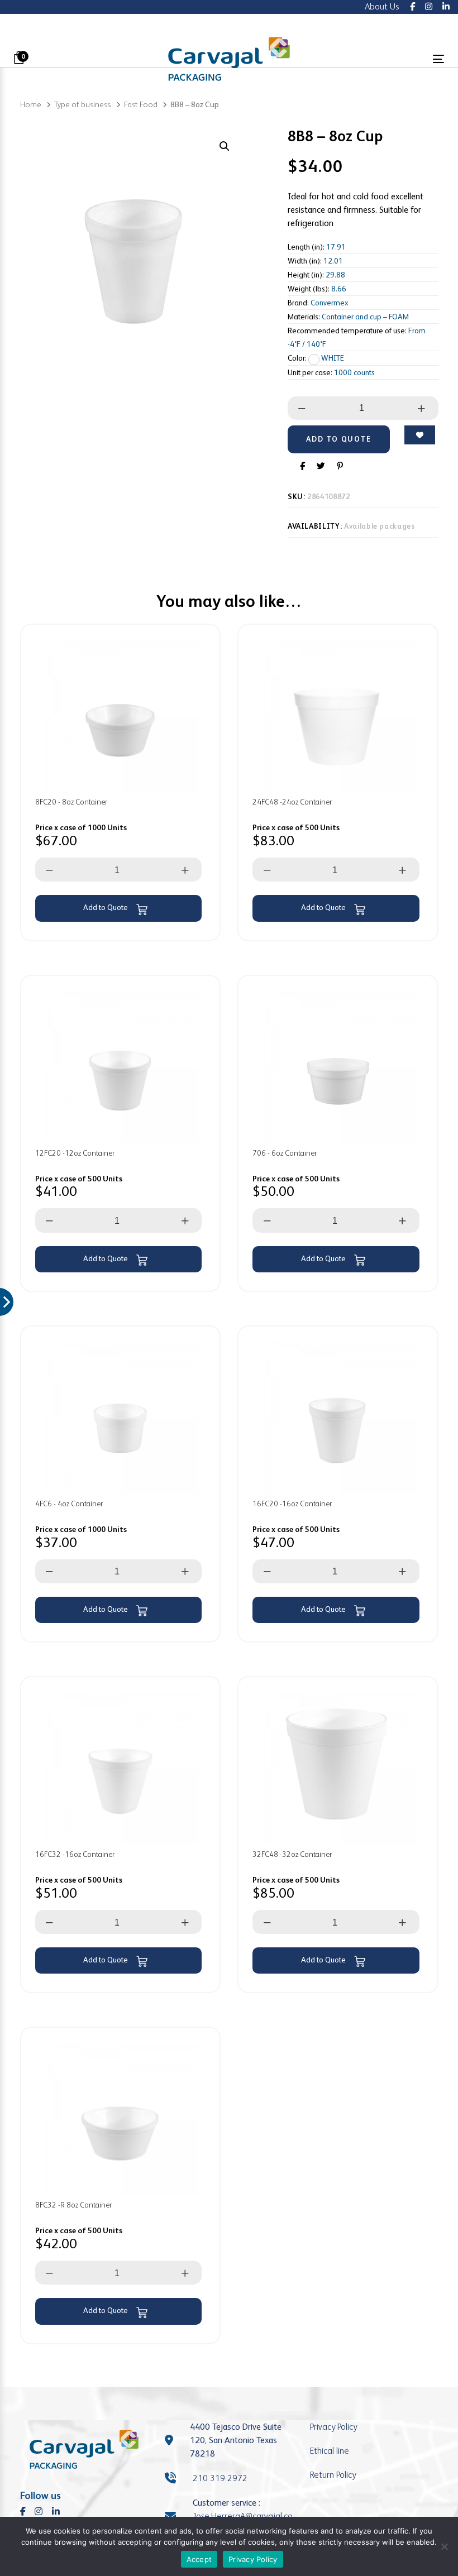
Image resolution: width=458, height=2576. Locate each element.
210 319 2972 (220, 2478)
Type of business (82, 104)
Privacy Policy (333, 2427)
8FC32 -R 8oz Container (73, 2205)
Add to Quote (106, 907)
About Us (382, 6)
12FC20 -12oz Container (75, 1153)
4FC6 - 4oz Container (69, 1504)
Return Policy (333, 2475)
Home (31, 104)
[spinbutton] (362, 408)
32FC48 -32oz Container (292, 1854)
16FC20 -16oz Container (292, 1504)
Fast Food (141, 104)
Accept (199, 2559)
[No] (444, 2546)
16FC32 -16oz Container (75, 1854)
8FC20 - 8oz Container (71, 802)
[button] (224, 147)
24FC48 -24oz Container (292, 802)
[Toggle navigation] (372, 59)
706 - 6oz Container (285, 1153)
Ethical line (330, 2451)
